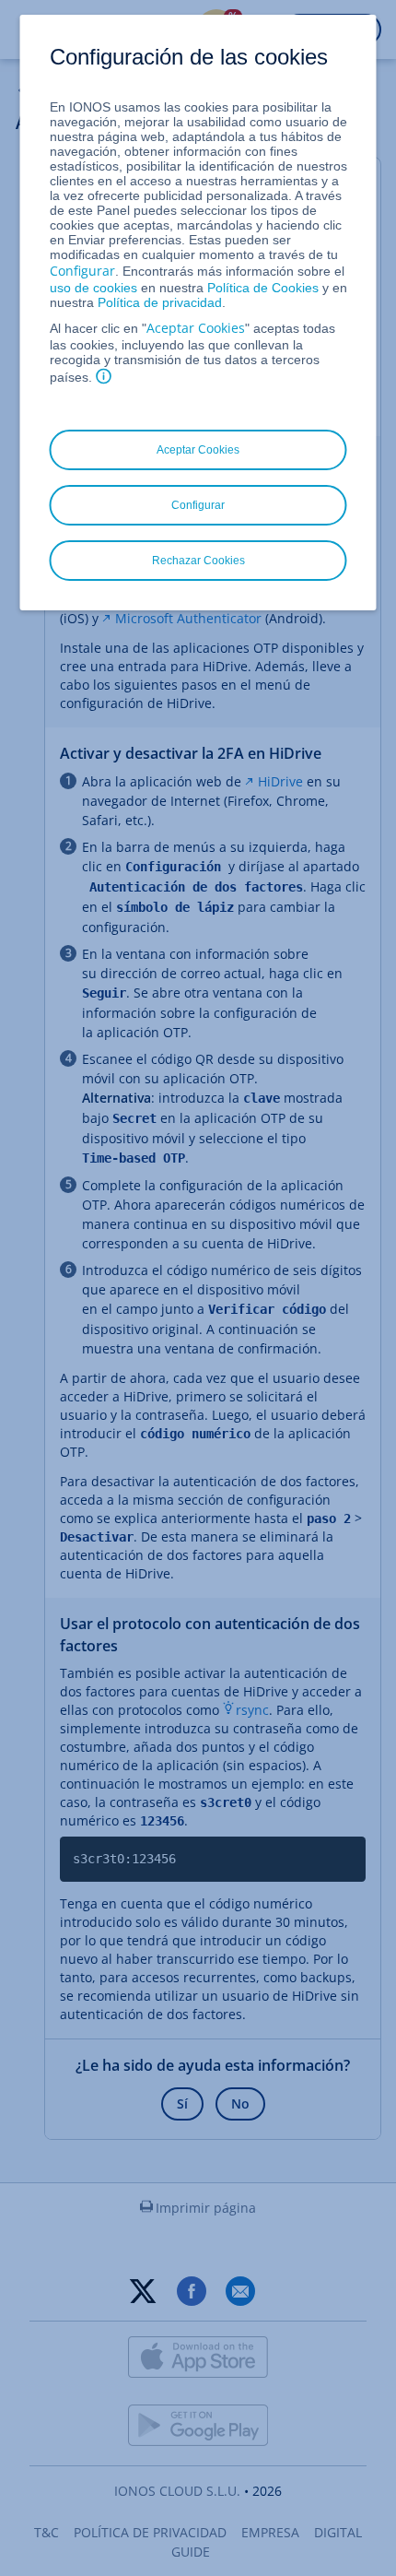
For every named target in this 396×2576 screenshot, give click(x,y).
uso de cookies (93, 288)
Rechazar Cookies (198, 561)
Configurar (82, 271)
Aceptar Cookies (196, 328)
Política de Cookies (263, 288)
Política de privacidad (160, 302)
